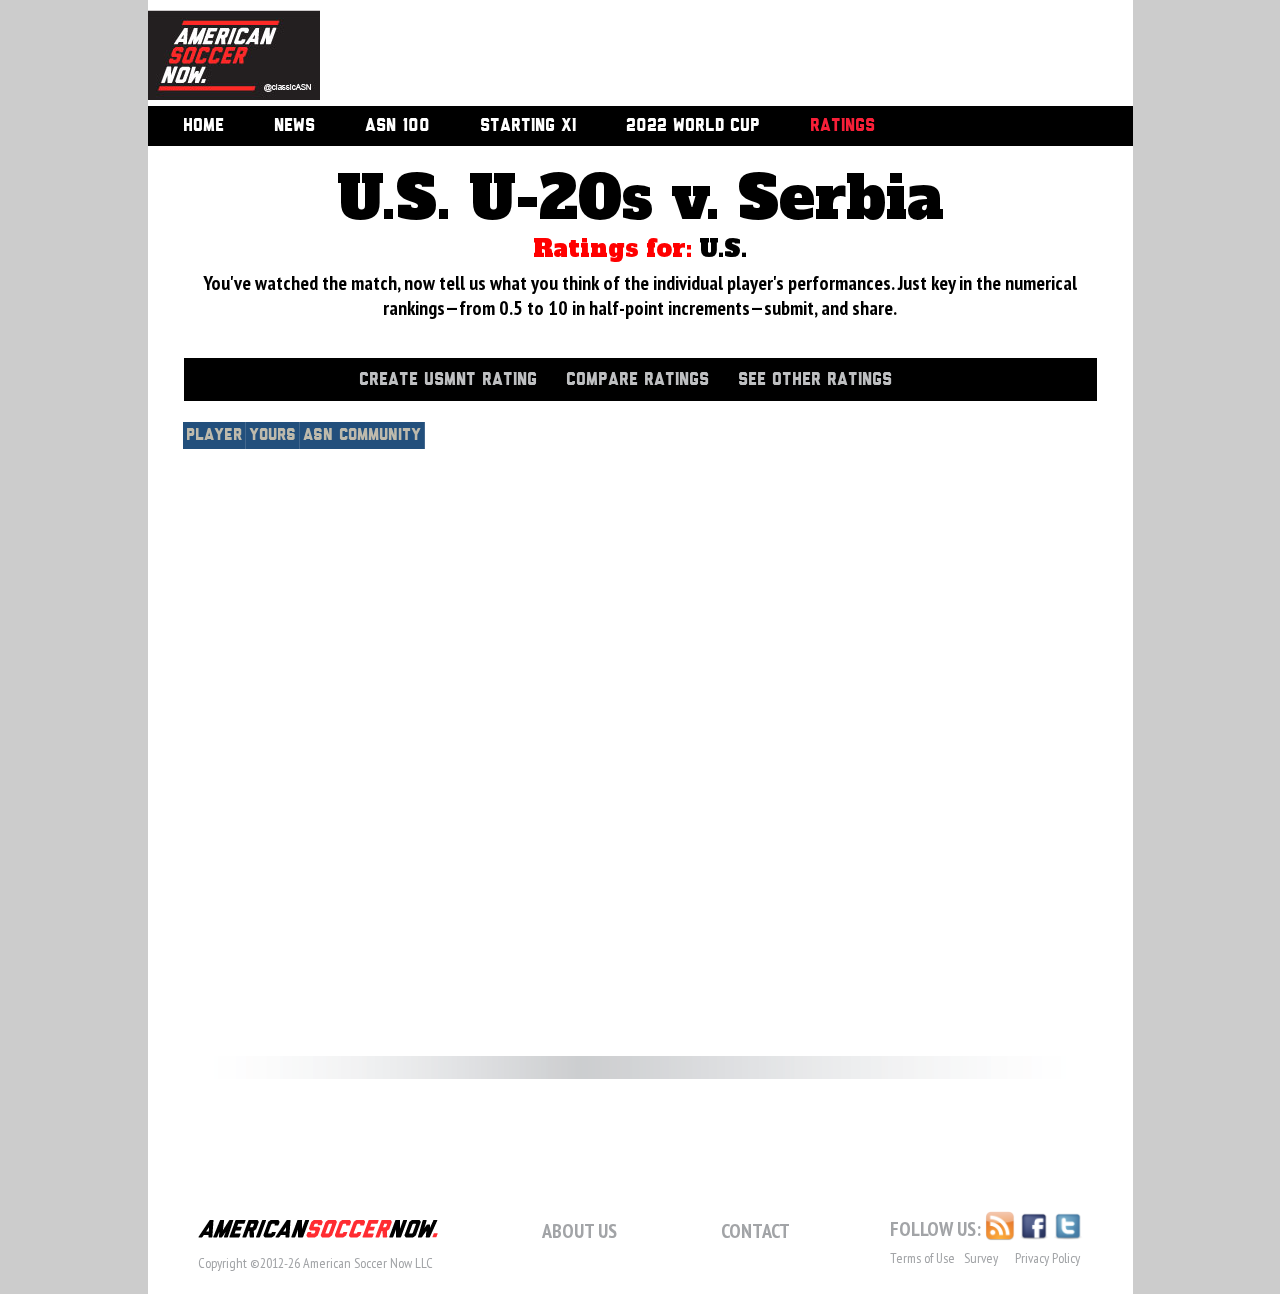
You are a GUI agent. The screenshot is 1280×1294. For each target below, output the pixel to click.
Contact (755, 1231)
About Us (579, 1231)
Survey (981, 1258)
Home (203, 126)
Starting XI (528, 126)
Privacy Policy (1047, 1258)
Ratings (842, 126)
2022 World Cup (693, 126)
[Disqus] (640, 732)
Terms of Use (922, 1258)
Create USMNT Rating (448, 380)
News (294, 126)
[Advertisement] (704, 55)
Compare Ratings (637, 380)
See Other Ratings (815, 380)
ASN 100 (397, 126)
